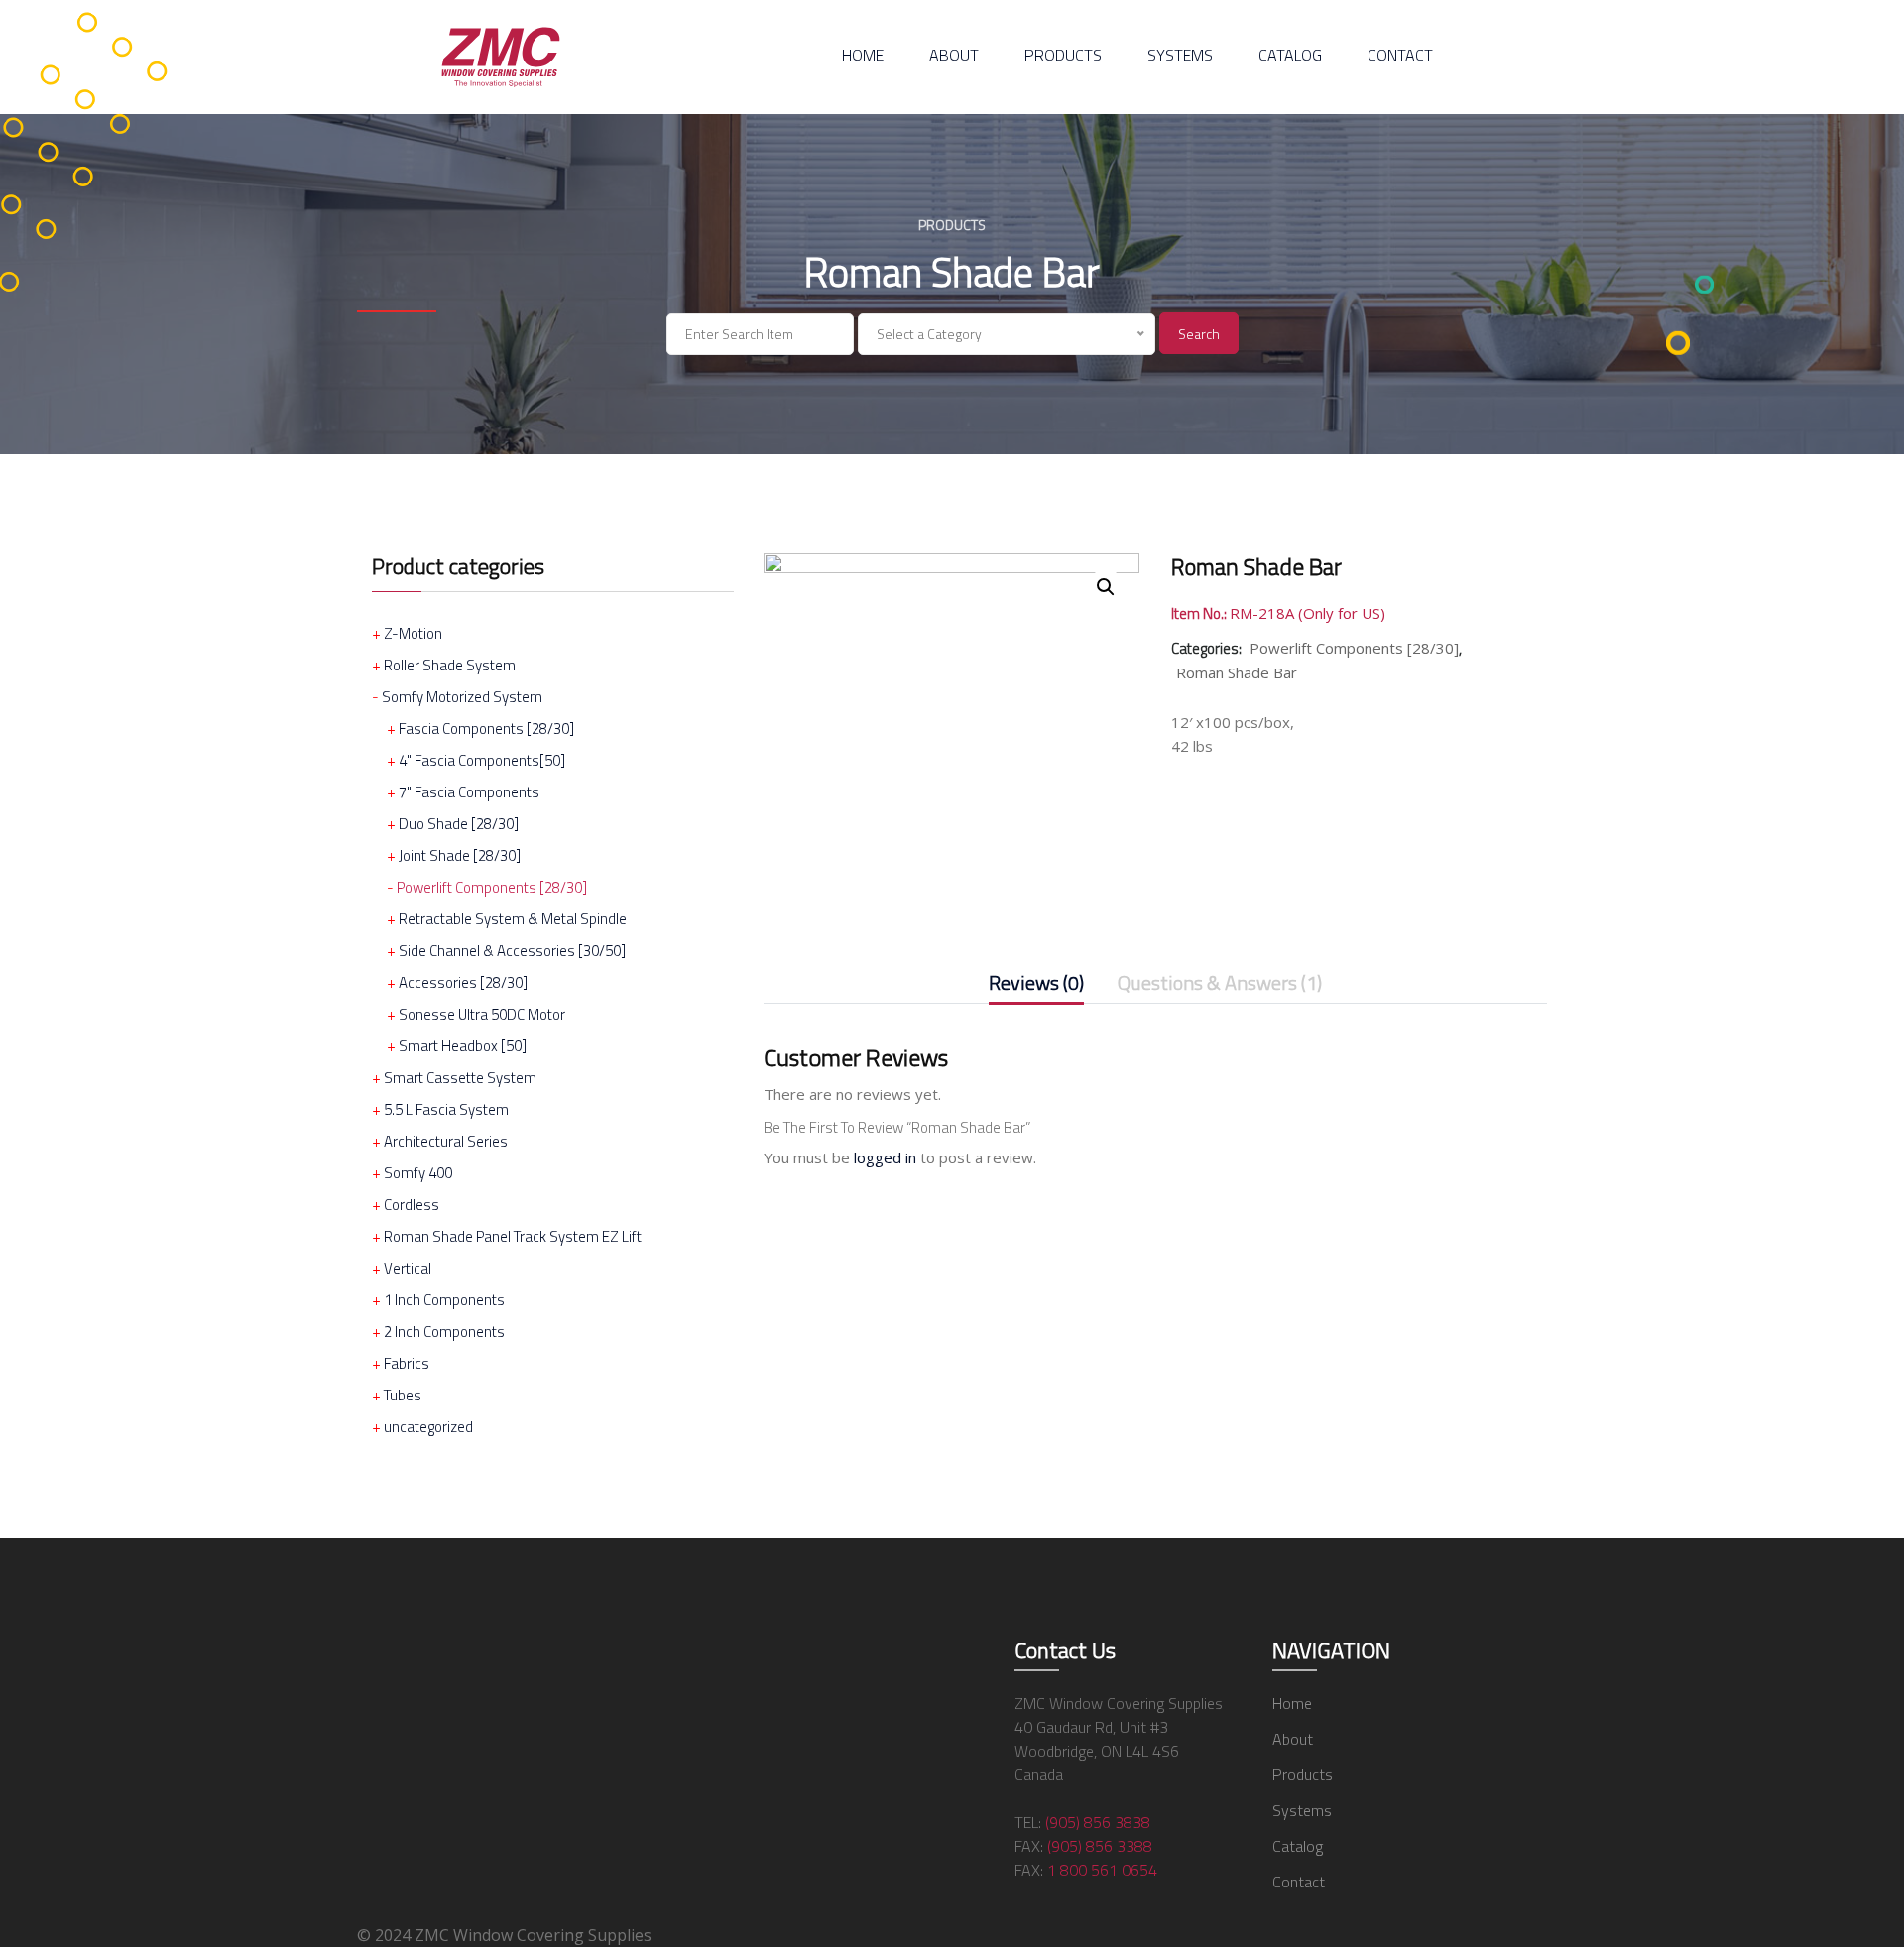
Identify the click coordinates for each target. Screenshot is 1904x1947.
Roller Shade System (450, 665)
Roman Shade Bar (1237, 672)
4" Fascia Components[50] (482, 760)
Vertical (408, 1268)
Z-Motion (413, 633)
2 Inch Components (444, 1332)
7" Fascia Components (469, 792)
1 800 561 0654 (1102, 1870)
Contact (1400, 55)
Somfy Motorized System (462, 697)
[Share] (1839, 22)
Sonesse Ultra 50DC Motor (482, 1014)
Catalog (1290, 55)
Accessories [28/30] (463, 982)
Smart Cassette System (460, 1078)
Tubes (403, 1395)
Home (863, 55)
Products (1063, 55)
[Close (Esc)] (1882, 22)
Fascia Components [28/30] (486, 729)
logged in (885, 1157)
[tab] (1036, 987)
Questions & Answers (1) (1220, 984)
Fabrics (407, 1363)
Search (1199, 334)
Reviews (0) (1036, 984)
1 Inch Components (444, 1300)
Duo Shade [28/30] (459, 824)
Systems (1180, 55)
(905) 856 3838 (1098, 1822)
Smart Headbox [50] (463, 1046)
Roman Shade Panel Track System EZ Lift (513, 1236)
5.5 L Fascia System (446, 1109)
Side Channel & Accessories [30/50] (512, 951)
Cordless (412, 1205)
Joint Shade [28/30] (460, 855)
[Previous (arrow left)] (35, 974)
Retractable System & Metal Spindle (513, 919)
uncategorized (428, 1427)
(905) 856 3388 (1100, 1846)
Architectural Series (446, 1141)
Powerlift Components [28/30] (492, 887)
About (954, 55)
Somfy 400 (418, 1173)
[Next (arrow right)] (1869, 974)
